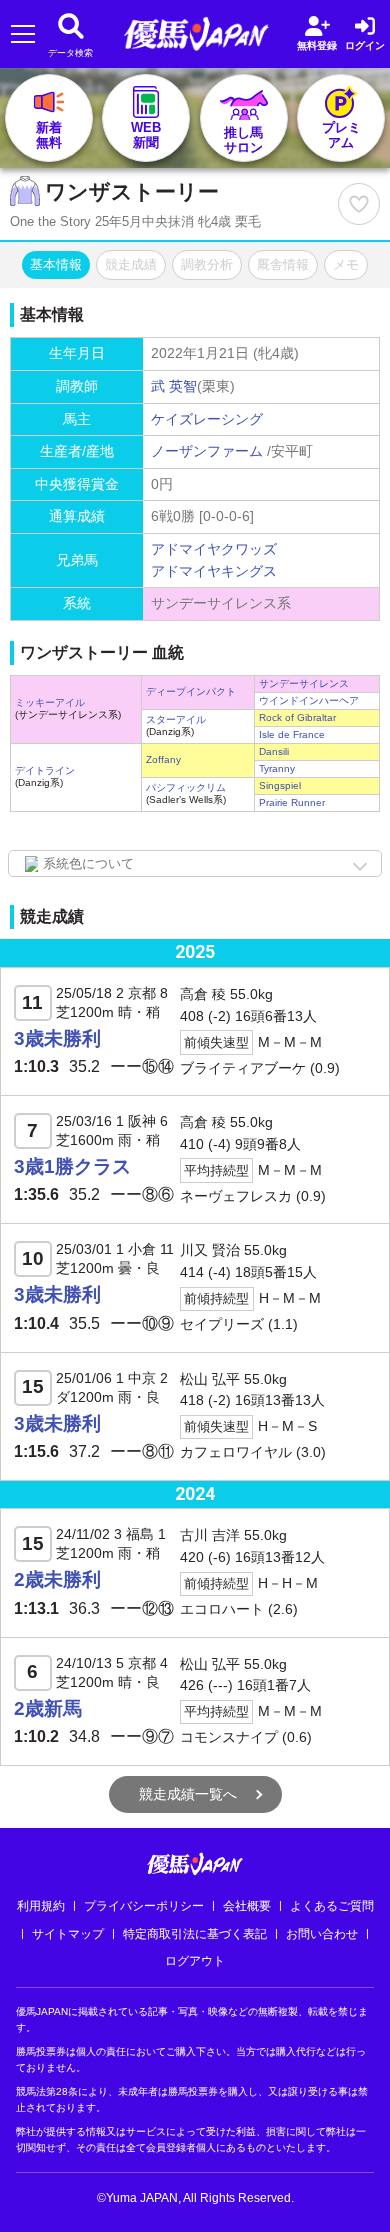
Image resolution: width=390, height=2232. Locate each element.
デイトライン (45, 770)
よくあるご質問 (332, 1906)
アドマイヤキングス (214, 571)
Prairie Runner (292, 802)
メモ (346, 264)
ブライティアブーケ (243, 1068)
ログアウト (195, 1961)
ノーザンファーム (207, 451)
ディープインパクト (191, 691)
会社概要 (247, 1906)
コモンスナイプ (229, 1737)
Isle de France (292, 734)
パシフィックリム (186, 787)
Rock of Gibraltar (297, 717)
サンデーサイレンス (304, 683)
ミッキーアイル (50, 702)
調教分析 (207, 264)
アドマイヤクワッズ (214, 549)
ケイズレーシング (207, 419)
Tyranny (277, 768)
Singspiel (280, 785)
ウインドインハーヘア (309, 700)
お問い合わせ (322, 1934)
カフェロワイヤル (236, 1452)
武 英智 (174, 386)
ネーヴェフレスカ (236, 1196)
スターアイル (176, 719)
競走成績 (131, 264)
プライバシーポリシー (144, 1906)
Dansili (274, 751)
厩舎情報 (283, 264)
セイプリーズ (222, 1324)
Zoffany (163, 759)
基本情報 (56, 264)
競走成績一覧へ (188, 1794)
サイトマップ (68, 1934)
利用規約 (41, 1906)
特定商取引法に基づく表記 (195, 1934)
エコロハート (222, 1609)
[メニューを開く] (22, 34)
